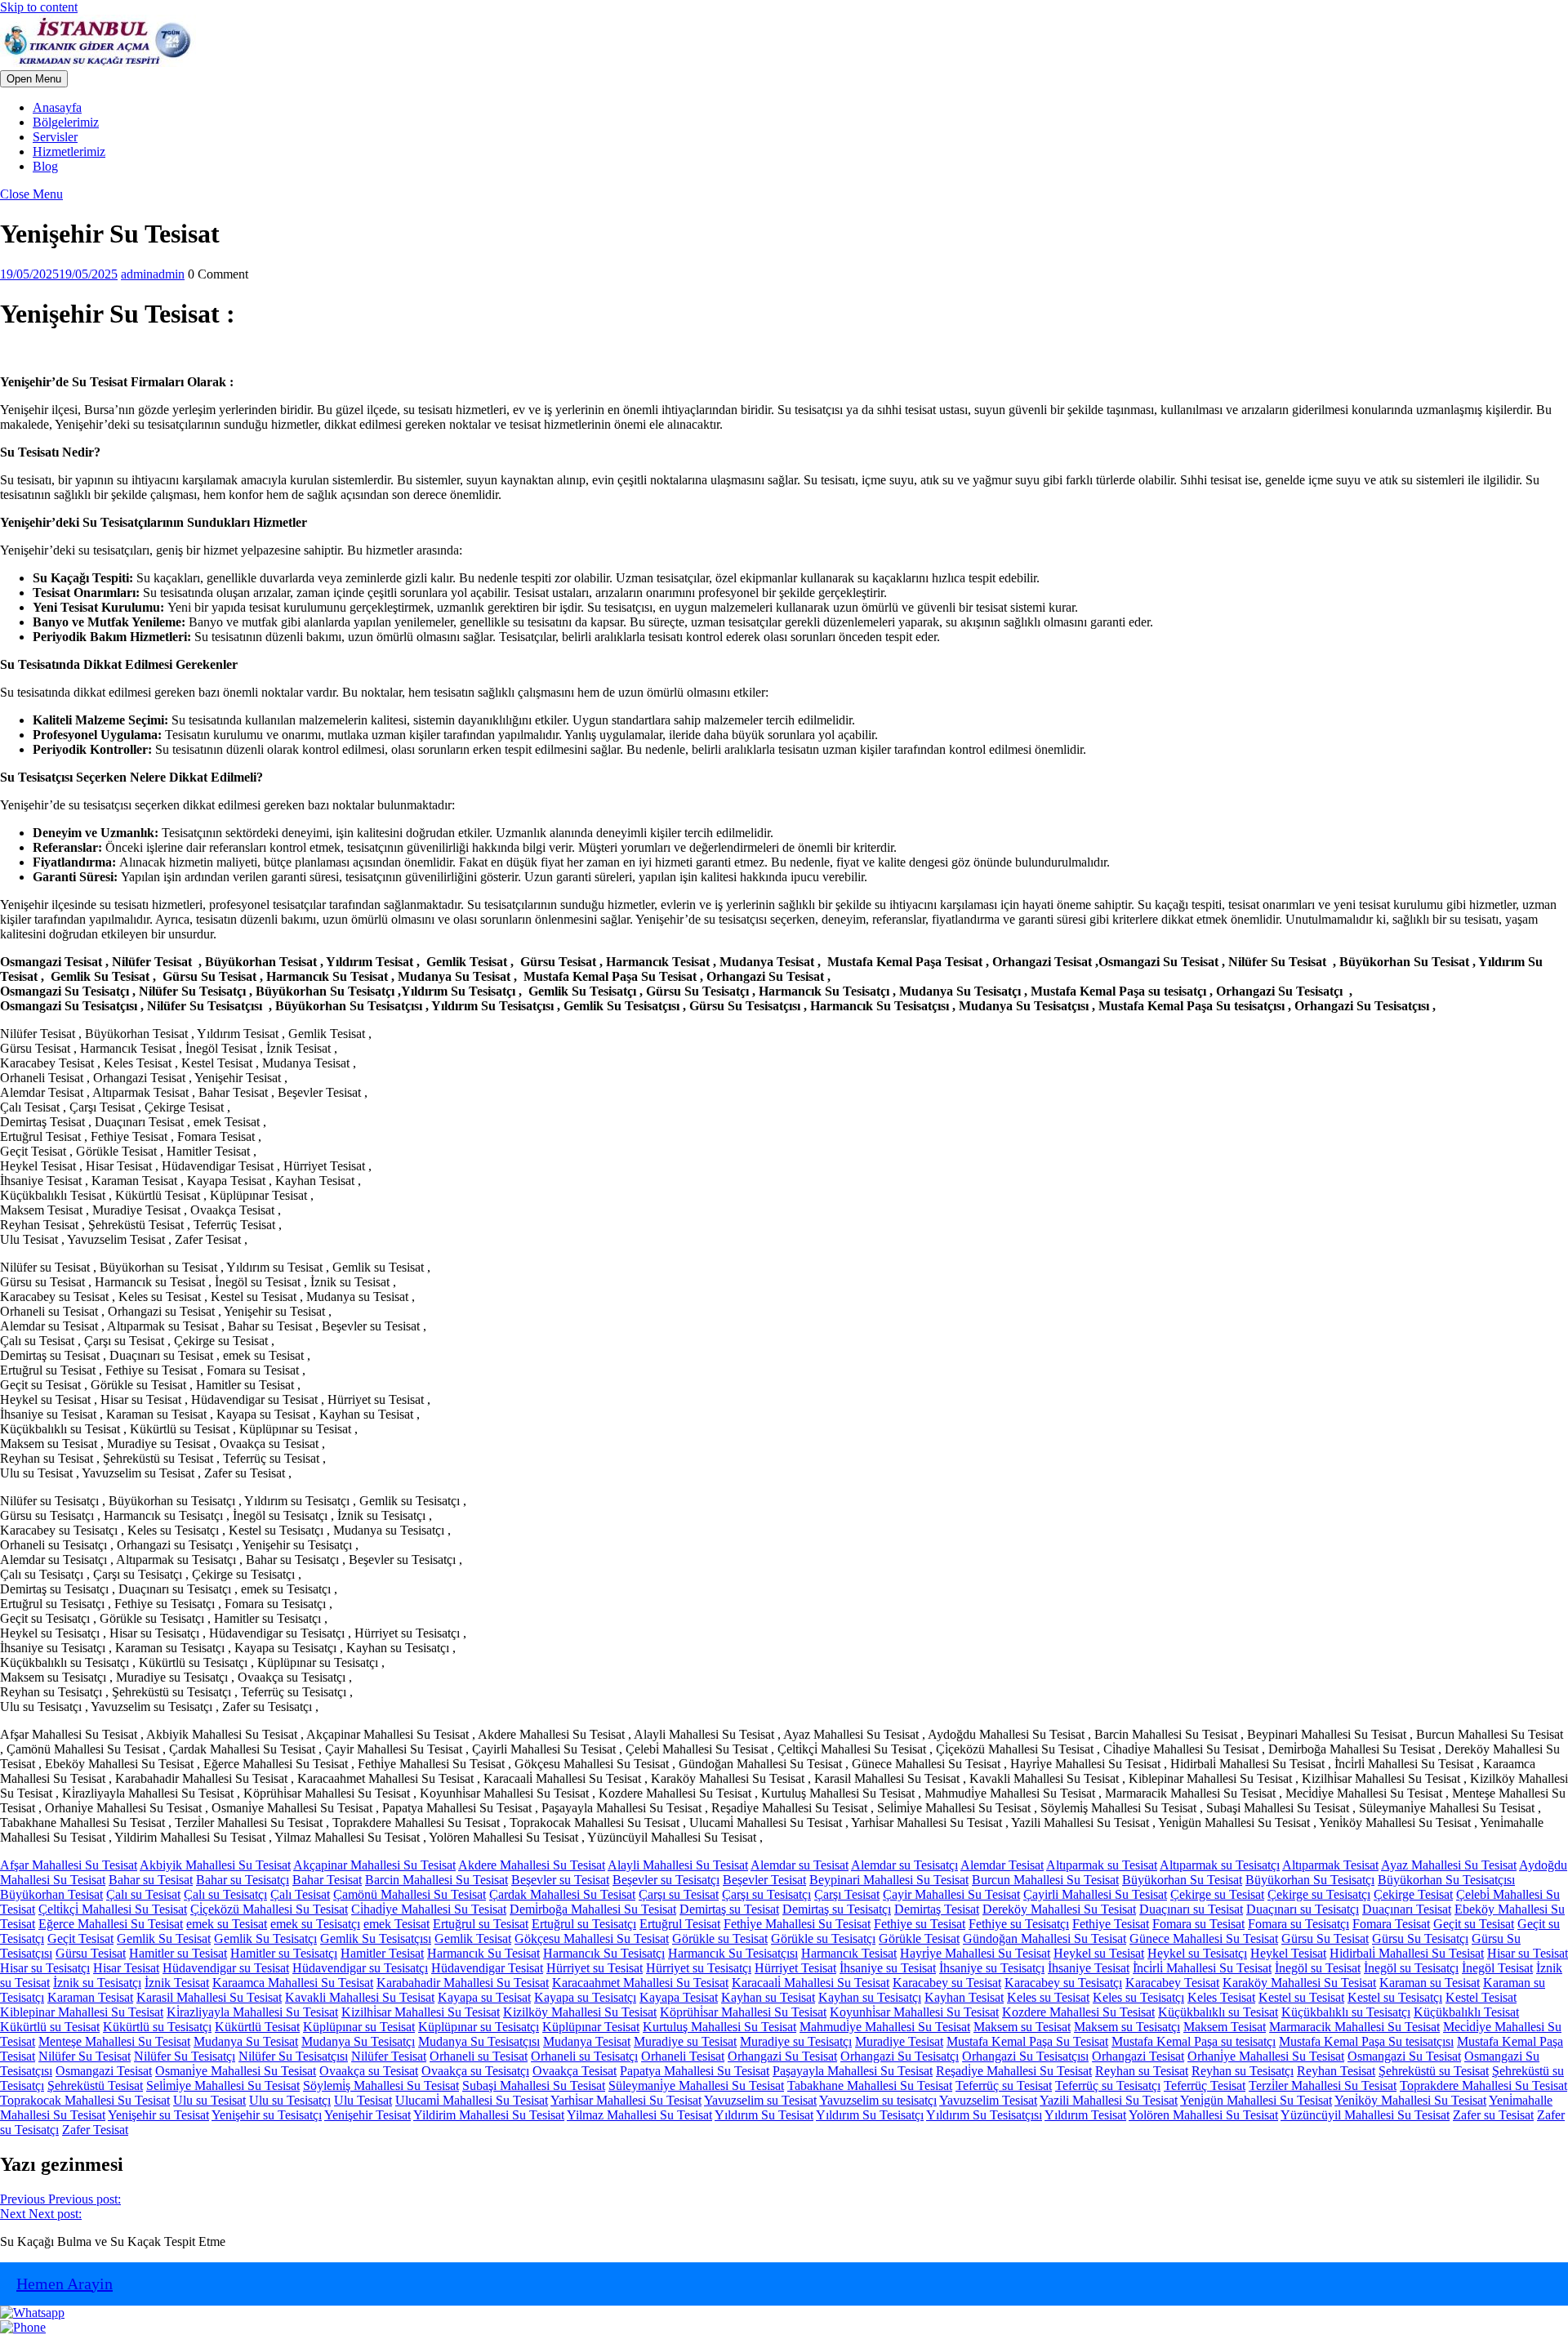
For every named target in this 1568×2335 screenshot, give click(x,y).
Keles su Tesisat (1048, 1997)
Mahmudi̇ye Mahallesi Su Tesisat (885, 2027)
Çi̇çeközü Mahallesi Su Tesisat (269, 1909)
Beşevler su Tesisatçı (666, 1880)
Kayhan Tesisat (964, 1997)
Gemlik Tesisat (473, 1938)
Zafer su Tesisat (1493, 2115)
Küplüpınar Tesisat (591, 2027)
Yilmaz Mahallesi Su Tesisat (639, 2115)
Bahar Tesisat (327, 1880)
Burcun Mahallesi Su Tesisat (1045, 1880)
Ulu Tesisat (363, 2100)
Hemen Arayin (65, 2284)
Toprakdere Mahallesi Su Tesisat (1483, 2085)
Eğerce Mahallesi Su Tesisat (111, 1924)
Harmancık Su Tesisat (483, 1953)
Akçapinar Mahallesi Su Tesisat (374, 1865)
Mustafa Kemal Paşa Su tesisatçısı (1366, 2041)
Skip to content (39, 7)
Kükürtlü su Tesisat (50, 2027)
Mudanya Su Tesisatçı (358, 2041)
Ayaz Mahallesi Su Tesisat (1449, 1865)
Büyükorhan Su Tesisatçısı (1446, 1880)
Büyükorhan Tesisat (51, 1894)
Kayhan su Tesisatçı (870, 1997)
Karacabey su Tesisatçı (1063, 1983)
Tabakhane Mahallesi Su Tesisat (870, 2085)
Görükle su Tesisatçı (823, 1938)
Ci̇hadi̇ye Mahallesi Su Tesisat (429, 1909)
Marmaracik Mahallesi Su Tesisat (1354, 2027)
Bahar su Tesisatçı (243, 1880)
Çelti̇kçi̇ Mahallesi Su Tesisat (113, 1909)
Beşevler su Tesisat (560, 1880)
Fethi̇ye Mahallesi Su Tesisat (797, 1924)
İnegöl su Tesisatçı (1411, 1968)
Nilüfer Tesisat (389, 2056)
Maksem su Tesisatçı (1127, 2027)
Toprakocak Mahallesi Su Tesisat (85, 2100)
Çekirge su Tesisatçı (1319, 1894)
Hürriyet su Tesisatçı (699, 1968)
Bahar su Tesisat (151, 1880)
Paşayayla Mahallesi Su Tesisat (853, 2071)
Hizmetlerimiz (69, 152)
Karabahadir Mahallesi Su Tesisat (463, 1983)
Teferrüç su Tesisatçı (1108, 2085)
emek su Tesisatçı (315, 1924)
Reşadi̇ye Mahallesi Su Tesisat (1014, 2071)
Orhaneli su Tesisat (479, 2056)
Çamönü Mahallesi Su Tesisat (410, 1894)
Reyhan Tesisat (1336, 2071)
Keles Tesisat (1221, 1997)
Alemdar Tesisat (1002, 1865)
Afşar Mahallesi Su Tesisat (69, 1865)
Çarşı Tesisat (847, 1894)
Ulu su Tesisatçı (290, 2100)
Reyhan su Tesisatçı (1243, 2071)
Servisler (55, 137)
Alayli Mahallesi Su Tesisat (678, 1865)
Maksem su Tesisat (1022, 2027)
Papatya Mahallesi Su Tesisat (695, 2071)
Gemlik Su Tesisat (164, 1938)
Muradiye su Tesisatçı (796, 2041)
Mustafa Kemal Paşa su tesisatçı (1194, 2041)
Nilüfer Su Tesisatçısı (293, 2056)
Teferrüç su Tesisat (1004, 2085)
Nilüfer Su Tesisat (85, 2056)
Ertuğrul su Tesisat (481, 1924)
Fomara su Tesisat (1198, 1924)
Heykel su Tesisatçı (1197, 1953)
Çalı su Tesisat (143, 1894)
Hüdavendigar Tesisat (487, 1968)
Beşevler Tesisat (764, 1880)
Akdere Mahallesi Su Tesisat (532, 1865)
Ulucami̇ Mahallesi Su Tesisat (472, 2100)
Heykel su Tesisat (1099, 1953)
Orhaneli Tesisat (683, 2056)
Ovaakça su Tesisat (369, 2071)
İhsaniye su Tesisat (888, 1968)
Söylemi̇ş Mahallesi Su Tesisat (381, 2085)
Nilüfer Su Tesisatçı (185, 2056)
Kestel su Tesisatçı (1395, 1997)
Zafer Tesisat (95, 2130)
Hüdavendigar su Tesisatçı (360, 1968)
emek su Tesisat (227, 1924)
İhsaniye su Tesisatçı (992, 1968)
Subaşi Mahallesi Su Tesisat (534, 2085)
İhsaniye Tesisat (1089, 1968)
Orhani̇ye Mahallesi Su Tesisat (1266, 2056)
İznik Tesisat (177, 1983)
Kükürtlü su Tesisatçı (157, 2027)
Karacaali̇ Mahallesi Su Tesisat (811, 1983)
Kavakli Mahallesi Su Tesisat (360, 1997)
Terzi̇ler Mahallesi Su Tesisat (1323, 2085)
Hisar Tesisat (126, 1968)
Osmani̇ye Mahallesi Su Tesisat (236, 2071)
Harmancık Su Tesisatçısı (733, 1953)
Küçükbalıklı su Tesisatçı (1346, 2012)
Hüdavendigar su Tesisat (226, 1968)
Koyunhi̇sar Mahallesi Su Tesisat (914, 2012)
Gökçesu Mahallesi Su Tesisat (592, 1938)
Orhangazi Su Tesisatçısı (1025, 2056)
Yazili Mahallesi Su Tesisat (1109, 2100)
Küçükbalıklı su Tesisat (1218, 2012)
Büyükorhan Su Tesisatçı (1310, 1880)
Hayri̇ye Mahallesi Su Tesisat (975, 1953)
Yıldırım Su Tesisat (764, 2115)
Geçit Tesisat (80, 1938)
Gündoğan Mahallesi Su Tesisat (1045, 1938)
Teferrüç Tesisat (1205, 2085)
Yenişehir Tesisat (367, 2115)
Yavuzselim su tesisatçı (878, 2100)
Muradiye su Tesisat (685, 2041)
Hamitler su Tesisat (178, 1953)
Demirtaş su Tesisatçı (837, 1909)
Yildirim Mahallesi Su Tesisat (489, 2115)
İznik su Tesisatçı (97, 1983)
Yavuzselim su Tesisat (760, 2100)
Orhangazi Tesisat (1138, 2056)
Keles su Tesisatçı (1138, 1997)
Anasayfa (57, 107)
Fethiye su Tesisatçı (1019, 1924)
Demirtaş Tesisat (937, 1909)
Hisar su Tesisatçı (45, 1968)
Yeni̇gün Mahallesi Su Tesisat (1256, 2100)
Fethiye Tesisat (1111, 1924)
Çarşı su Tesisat (679, 1894)
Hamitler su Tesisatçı (284, 1953)
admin (153, 274)
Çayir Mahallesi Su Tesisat (951, 1894)
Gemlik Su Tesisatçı (265, 1938)
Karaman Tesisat (90, 1997)
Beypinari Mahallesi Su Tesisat (889, 1880)
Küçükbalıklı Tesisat (1466, 2012)
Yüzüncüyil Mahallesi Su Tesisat (1365, 2115)
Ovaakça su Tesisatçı (475, 2071)
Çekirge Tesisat (1413, 1894)
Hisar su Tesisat (1528, 1953)
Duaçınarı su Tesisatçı (1303, 1909)
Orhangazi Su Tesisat (782, 2056)
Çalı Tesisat (300, 1894)
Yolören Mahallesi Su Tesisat (1203, 2115)
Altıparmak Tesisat (1330, 1865)
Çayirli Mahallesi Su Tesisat (1095, 1894)
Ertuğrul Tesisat (680, 1924)
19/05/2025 (59, 274)
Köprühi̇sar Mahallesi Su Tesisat (743, 2012)
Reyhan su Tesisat (1142, 2071)
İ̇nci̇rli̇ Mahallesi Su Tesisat (1202, 1968)
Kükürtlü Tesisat (257, 2027)
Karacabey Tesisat (1172, 1983)
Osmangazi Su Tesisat (1404, 2056)
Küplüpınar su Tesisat (359, 2027)
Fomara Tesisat (1391, 1924)
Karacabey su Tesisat (947, 1983)
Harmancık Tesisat (849, 1953)
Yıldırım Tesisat (1085, 2115)
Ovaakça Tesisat (575, 2071)
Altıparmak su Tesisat (1102, 1865)
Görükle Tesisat (919, 1938)
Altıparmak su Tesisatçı (1220, 1865)
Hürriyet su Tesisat (595, 1968)
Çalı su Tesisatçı (225, 1894)
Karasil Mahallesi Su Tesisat (209, 1997)
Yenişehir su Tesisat (158, 2115)
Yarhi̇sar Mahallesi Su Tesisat (626, 2100)
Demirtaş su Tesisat (729, 1909)
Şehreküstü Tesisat (95, 2085)
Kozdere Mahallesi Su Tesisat (1078, 2012)
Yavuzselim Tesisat (988, 2100)
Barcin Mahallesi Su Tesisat (437, 1880)
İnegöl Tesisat (1497, 1968)
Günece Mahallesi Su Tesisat (1204, 1938)
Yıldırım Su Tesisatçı (870, 2115)
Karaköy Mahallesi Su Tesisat (1299, 1983)
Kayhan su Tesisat (768, 1997)
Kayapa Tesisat (679, 1997)
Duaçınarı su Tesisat (1191, 1909)
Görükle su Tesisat (720, 1938)
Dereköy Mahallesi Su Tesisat (1059, 1909)
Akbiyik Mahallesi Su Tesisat (215, 1865)
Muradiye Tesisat (899, 2041)
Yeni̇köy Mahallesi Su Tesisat (1410, 2100)
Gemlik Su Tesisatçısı (376, 1938)
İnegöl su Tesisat (1318, 1968)
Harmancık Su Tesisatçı (604, 1953)
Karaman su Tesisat (1430, 1983)
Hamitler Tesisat (382, 1953)
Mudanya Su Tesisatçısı (479, 2041)
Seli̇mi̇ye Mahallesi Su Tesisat (223, 2085)
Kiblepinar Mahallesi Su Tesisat (82, 2012)
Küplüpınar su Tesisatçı (479, 2027)
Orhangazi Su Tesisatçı (900, 2056)
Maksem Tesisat (1225, 2027)
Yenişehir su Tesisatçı (267, 2115)
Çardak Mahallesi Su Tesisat (562, 1894)
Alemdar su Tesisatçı (904, 1865)
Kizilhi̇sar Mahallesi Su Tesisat (421, 2012)
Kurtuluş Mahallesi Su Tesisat (719, 2027)
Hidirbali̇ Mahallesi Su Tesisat (1407, 1953)
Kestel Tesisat (1481, 1997)
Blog (45, 166)
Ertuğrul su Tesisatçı (584, 1924)
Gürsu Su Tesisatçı (1420, 1938)
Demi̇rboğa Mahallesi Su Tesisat (593, 1909)
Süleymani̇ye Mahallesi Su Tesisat (696, 2085)
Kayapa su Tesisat (484, 1997)
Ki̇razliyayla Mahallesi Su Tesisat (252, 2012)
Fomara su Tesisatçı (1298, 1924)
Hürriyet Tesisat (795, 1968)
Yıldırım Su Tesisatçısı (984, 2115)
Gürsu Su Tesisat (1325, 1938)
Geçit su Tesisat (1474, 1924)
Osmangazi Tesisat (104, 2071)
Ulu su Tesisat (209, 2100)
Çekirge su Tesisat (1217, 1894)
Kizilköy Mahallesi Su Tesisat (580, 2012)
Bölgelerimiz (66, 122)
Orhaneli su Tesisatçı (584, 2056)
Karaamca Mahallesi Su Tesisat (293, 1983)
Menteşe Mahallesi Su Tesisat (114, 2041)
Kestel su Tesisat (1301, 1997)
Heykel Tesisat (1288, 1953)
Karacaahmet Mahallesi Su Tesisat (640, 1983)
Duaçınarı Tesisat (1407, 1909)
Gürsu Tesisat (91, 1953)
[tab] (34, 79)
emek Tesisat (396, 1924)
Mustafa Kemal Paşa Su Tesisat (1027, 2041)
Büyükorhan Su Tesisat (1182, 1880)
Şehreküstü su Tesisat (1434, 2071)
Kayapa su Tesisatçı (585, 1997)
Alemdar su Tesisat (800, 1865)
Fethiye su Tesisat (920, 1924)
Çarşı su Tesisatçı (766, 1894)
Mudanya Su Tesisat (246, 2041)
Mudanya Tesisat (587, 2041)
